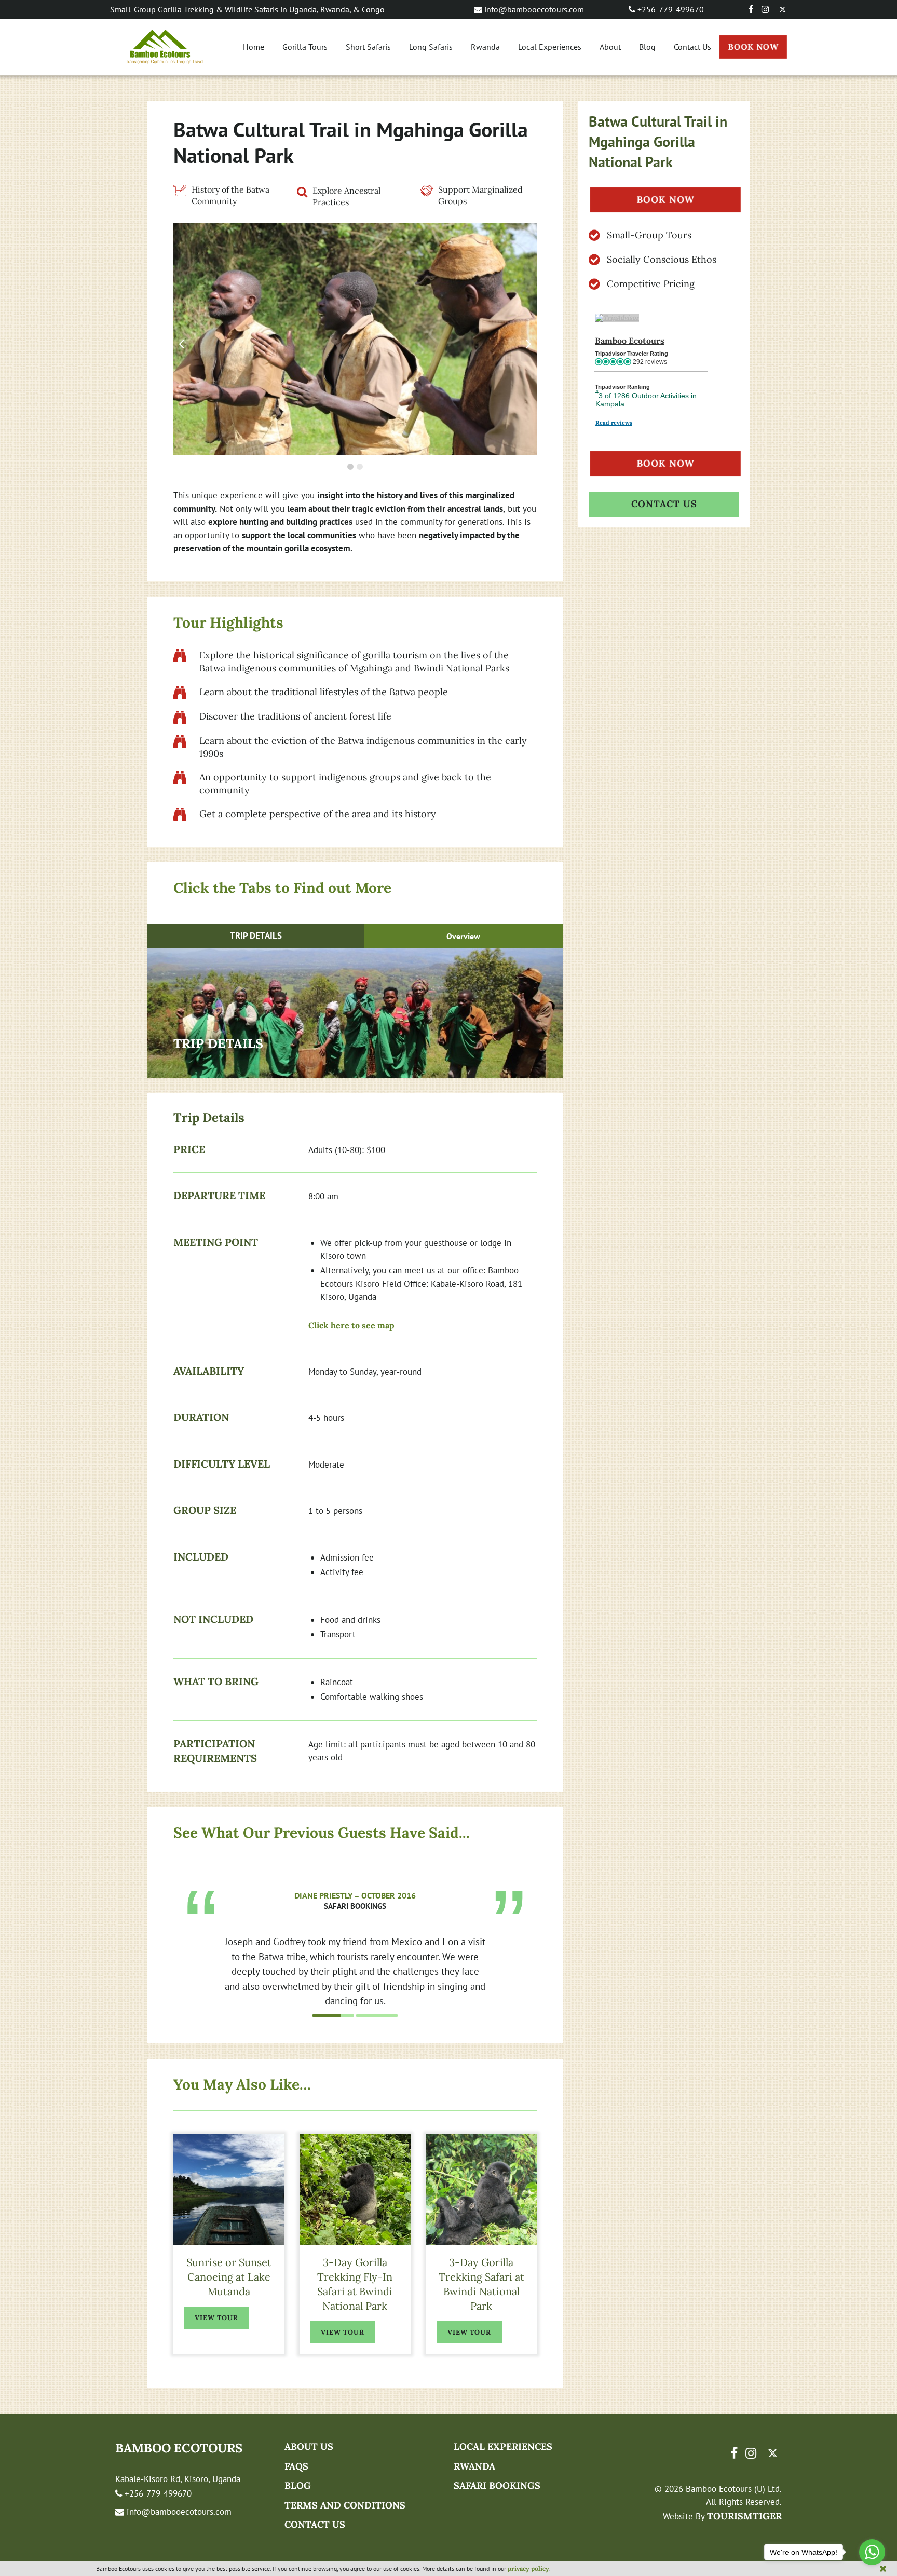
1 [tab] (351, 467)
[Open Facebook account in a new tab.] (751, 9)
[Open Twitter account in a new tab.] (783, 9)
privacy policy (528, 2568)
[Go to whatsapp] (872, 2552)
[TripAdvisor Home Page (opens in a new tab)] (617, 317)
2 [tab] (361, 467)
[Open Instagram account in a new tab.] (766, 9)
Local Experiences (550, 47)
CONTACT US (664, 504)
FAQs (296, 2466)
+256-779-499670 (670, 9)
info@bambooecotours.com (533, 9)
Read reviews (614, 423)
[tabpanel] (355, 339)
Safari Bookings (497, 2485)
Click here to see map (351, 1325)
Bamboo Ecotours (630, 341)
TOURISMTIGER (744, 2516)
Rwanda (485, 47)
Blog (647, 47)
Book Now (753, 47)
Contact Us (692, 47)
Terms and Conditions (345, 2505)
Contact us (315, 2524)
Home (254, 47)
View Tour (216, 2318)
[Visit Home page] (165, 47)
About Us (309, 2446)
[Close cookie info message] (883, 2568)
